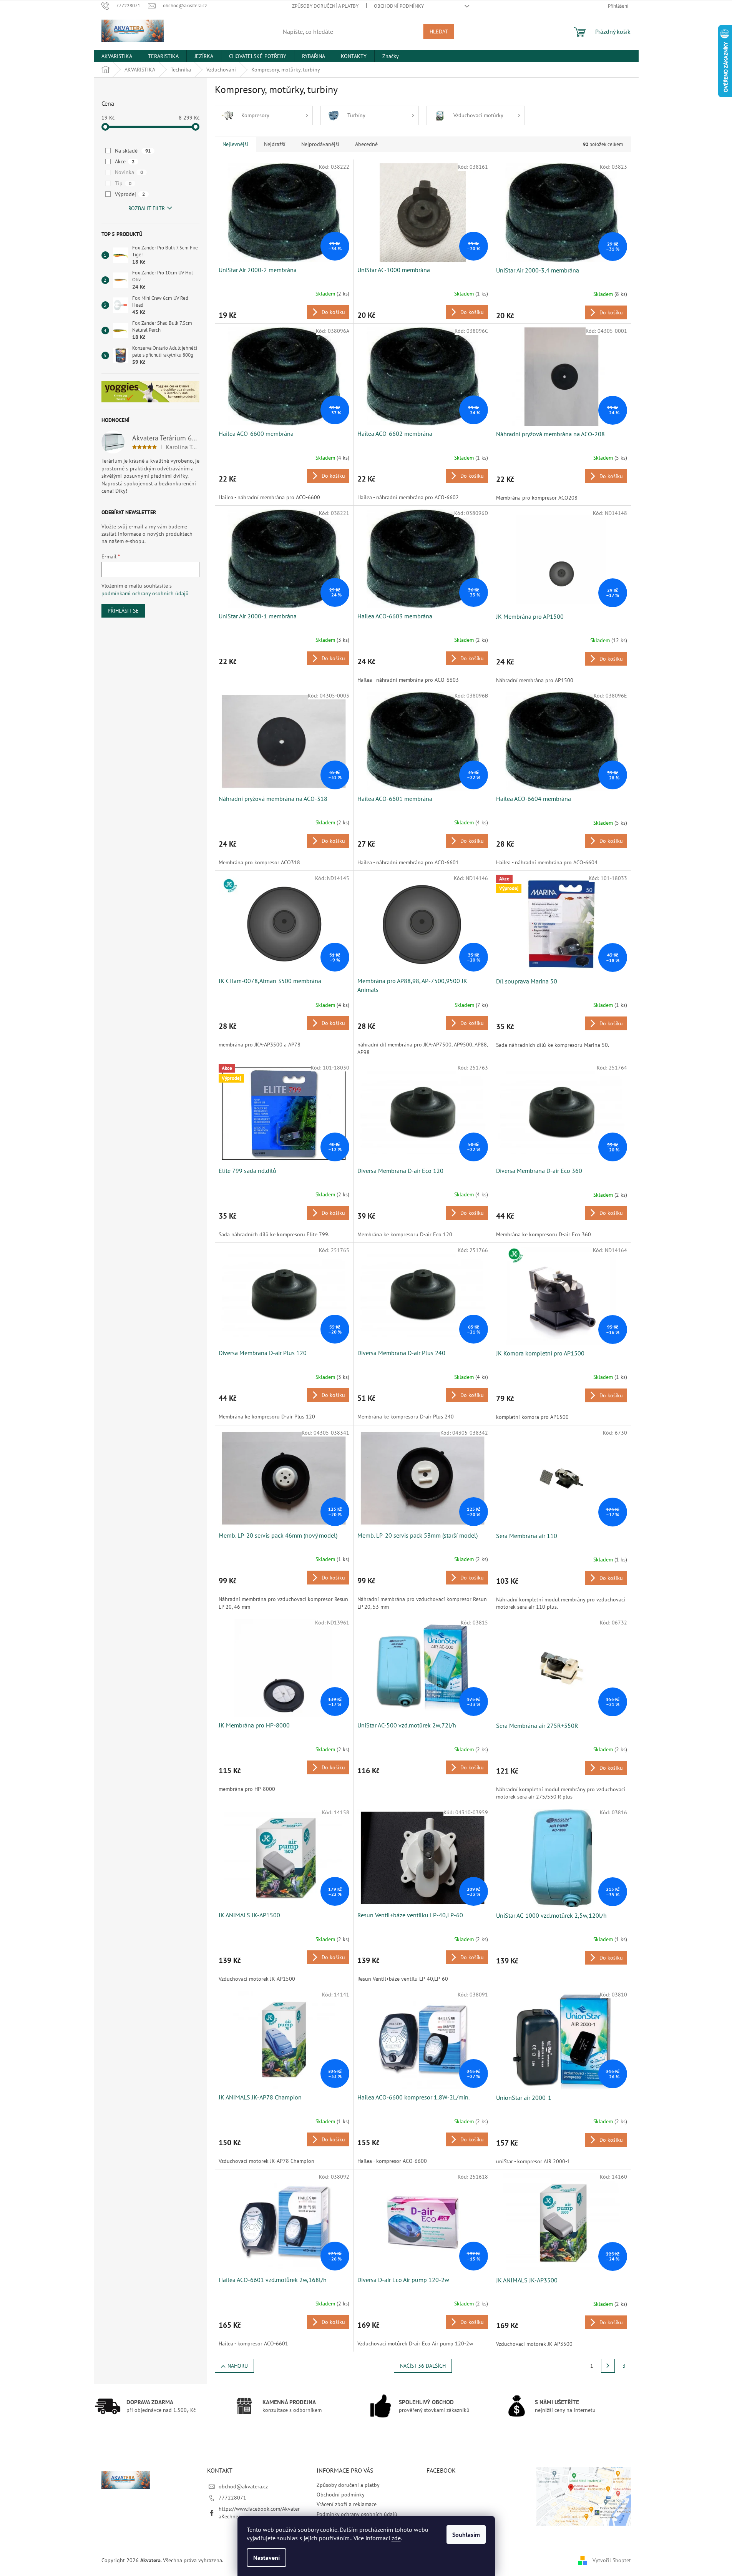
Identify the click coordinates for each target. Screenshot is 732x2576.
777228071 (232, 2498)
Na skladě (133, 151)
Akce (125, 161)
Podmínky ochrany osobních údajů (357, 2514)
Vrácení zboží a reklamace (347, 2504)
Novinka (129, 172)
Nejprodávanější (320, 144)
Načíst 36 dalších (423, 2366)
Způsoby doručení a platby (325, 6)
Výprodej (130, 194)
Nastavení (266, 2558)
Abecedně (366, 144)
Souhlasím (466, 2534)
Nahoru (238, 2366)
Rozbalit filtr (147, 208)
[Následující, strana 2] (608, 2366)
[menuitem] (117, 56)
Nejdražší (275, 144)
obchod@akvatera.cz (243, 2486)
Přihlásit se (123, 611)
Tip (123, 183)
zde (396, 2538)
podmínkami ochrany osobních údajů (145, 593)
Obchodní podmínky (399, 6)
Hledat (439, 32)
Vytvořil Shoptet (612, 2560)
